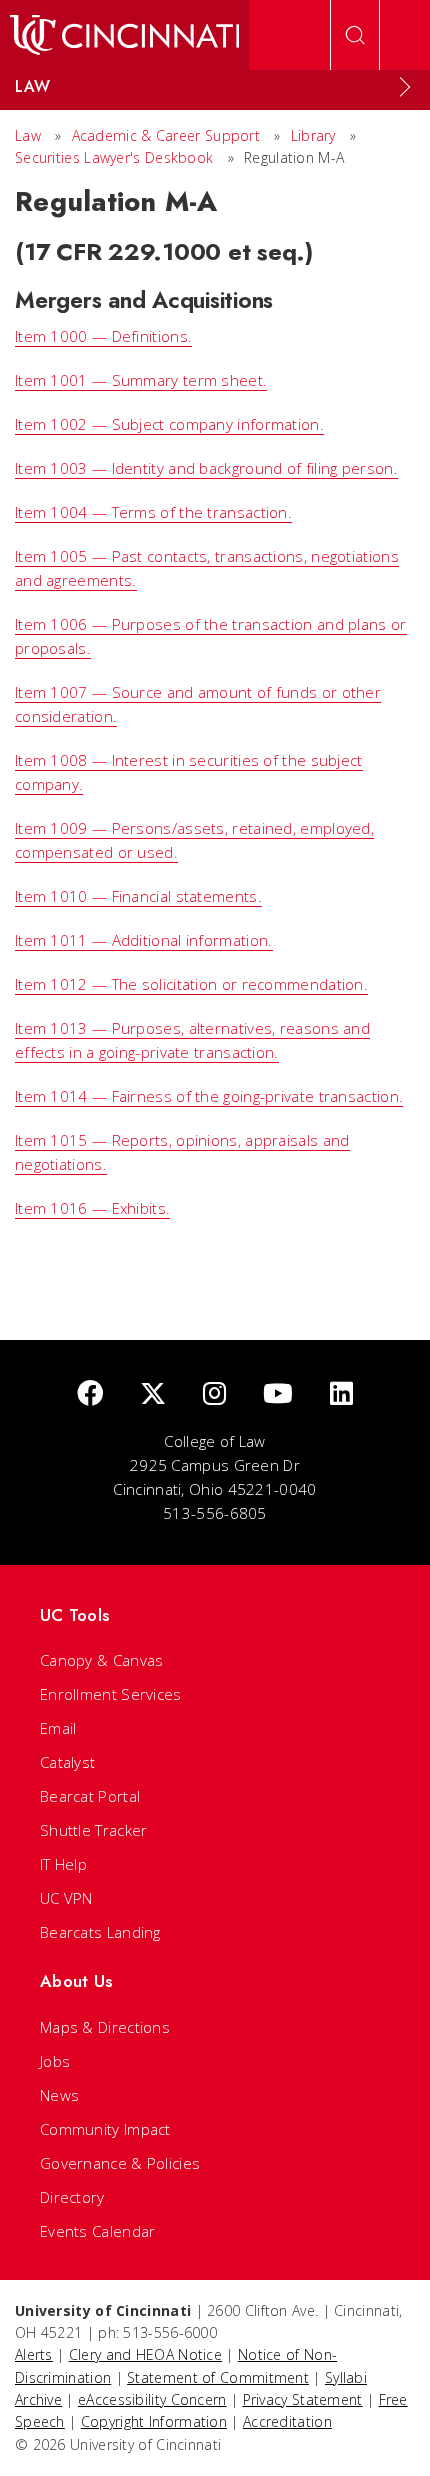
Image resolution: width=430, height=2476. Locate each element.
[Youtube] (278, 1394)
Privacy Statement (303, 2399)
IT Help (63, 1864)
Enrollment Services (111, 1694)
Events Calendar (98, 2231)
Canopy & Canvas (102, 1660)
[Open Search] (355, 35)
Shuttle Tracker (94, 1830)
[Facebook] (90, 1394)
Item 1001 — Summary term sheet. (141, 380)
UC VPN (66, 1898)
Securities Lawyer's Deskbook (114, 157)
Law (28, 135)
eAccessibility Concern (152, 2399)
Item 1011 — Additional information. (144, 940)
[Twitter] (153, 1394)
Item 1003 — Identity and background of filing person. (206, 468)
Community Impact (105, 2129)
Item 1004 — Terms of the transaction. (153, 512)
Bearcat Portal (90, 1796)
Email (58, 1728)
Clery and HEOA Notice (145, 2354)
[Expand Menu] (405, 87)
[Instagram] (214, 1394)
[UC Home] (124, 35)
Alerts (34, 2354)
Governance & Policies (120, 2163)
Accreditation (287, 2421)
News (59, 2095)
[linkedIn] (341, 1394)
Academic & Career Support (166, 135)
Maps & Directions (105, 2027)
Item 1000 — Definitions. (103, 336)
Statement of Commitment (218, 2377)
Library (313, 135)
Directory (72, 2197)
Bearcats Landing (100, 1932)
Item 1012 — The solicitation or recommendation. (191, 984)
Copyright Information (154, 2421)
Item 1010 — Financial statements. (138, 896)
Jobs (55, 2061)
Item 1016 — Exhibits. (92, 1208)
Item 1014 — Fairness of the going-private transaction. (209, 1096)
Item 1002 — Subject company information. (169, 424)
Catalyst (67, 1762)
